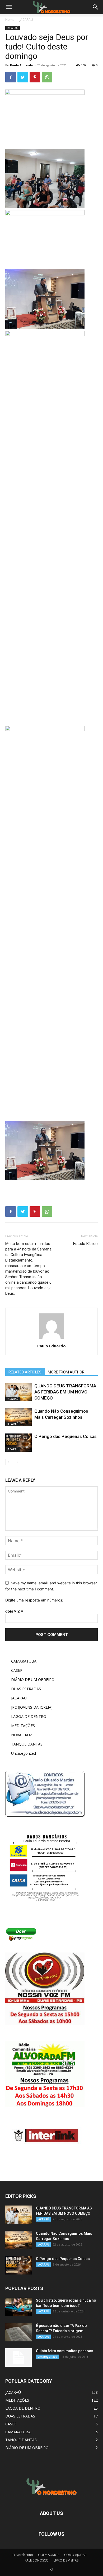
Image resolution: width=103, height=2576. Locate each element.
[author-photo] (51, 1339)
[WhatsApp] (47, 77)
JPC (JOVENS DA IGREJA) (32, 1707)
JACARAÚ (26, 20)
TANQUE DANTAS (27, 1744)
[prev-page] (9, 1462)
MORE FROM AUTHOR (66, 1372)
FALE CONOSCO (37, 2560)
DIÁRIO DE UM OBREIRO (33, 1680)
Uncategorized (24, 1753)
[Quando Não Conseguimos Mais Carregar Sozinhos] (18, 1417)
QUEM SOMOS (49, 2555)
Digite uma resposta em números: (34, 1600)
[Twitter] (23, 77)
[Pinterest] (35, 77)
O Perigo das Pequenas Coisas (65, 1436)
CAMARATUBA (24, 1661)
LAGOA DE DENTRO (29, 1716)
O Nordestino (23, 2555)
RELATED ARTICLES (25, 1372)
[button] (96, 7)
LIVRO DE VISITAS (66, 2560)
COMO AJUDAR (75, 2555)
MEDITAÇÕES (23, 1726)
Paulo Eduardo (22, 65)
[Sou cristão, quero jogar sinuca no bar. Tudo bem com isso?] (18, 2307)
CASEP (17, 1670)
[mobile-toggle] (9, 7)
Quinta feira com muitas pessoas (65, 2351)
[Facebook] (11, 77)
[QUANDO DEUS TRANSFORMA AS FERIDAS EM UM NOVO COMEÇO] (18, 1392)
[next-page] (17, 1462)
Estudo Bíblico (85, 1244)
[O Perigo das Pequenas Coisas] (18, 1443)
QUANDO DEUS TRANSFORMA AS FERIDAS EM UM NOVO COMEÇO (65, 1392)
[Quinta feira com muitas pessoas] (18, 2357)
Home (10, 20)
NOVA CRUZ (22, 1735)
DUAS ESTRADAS (26, 1689)
